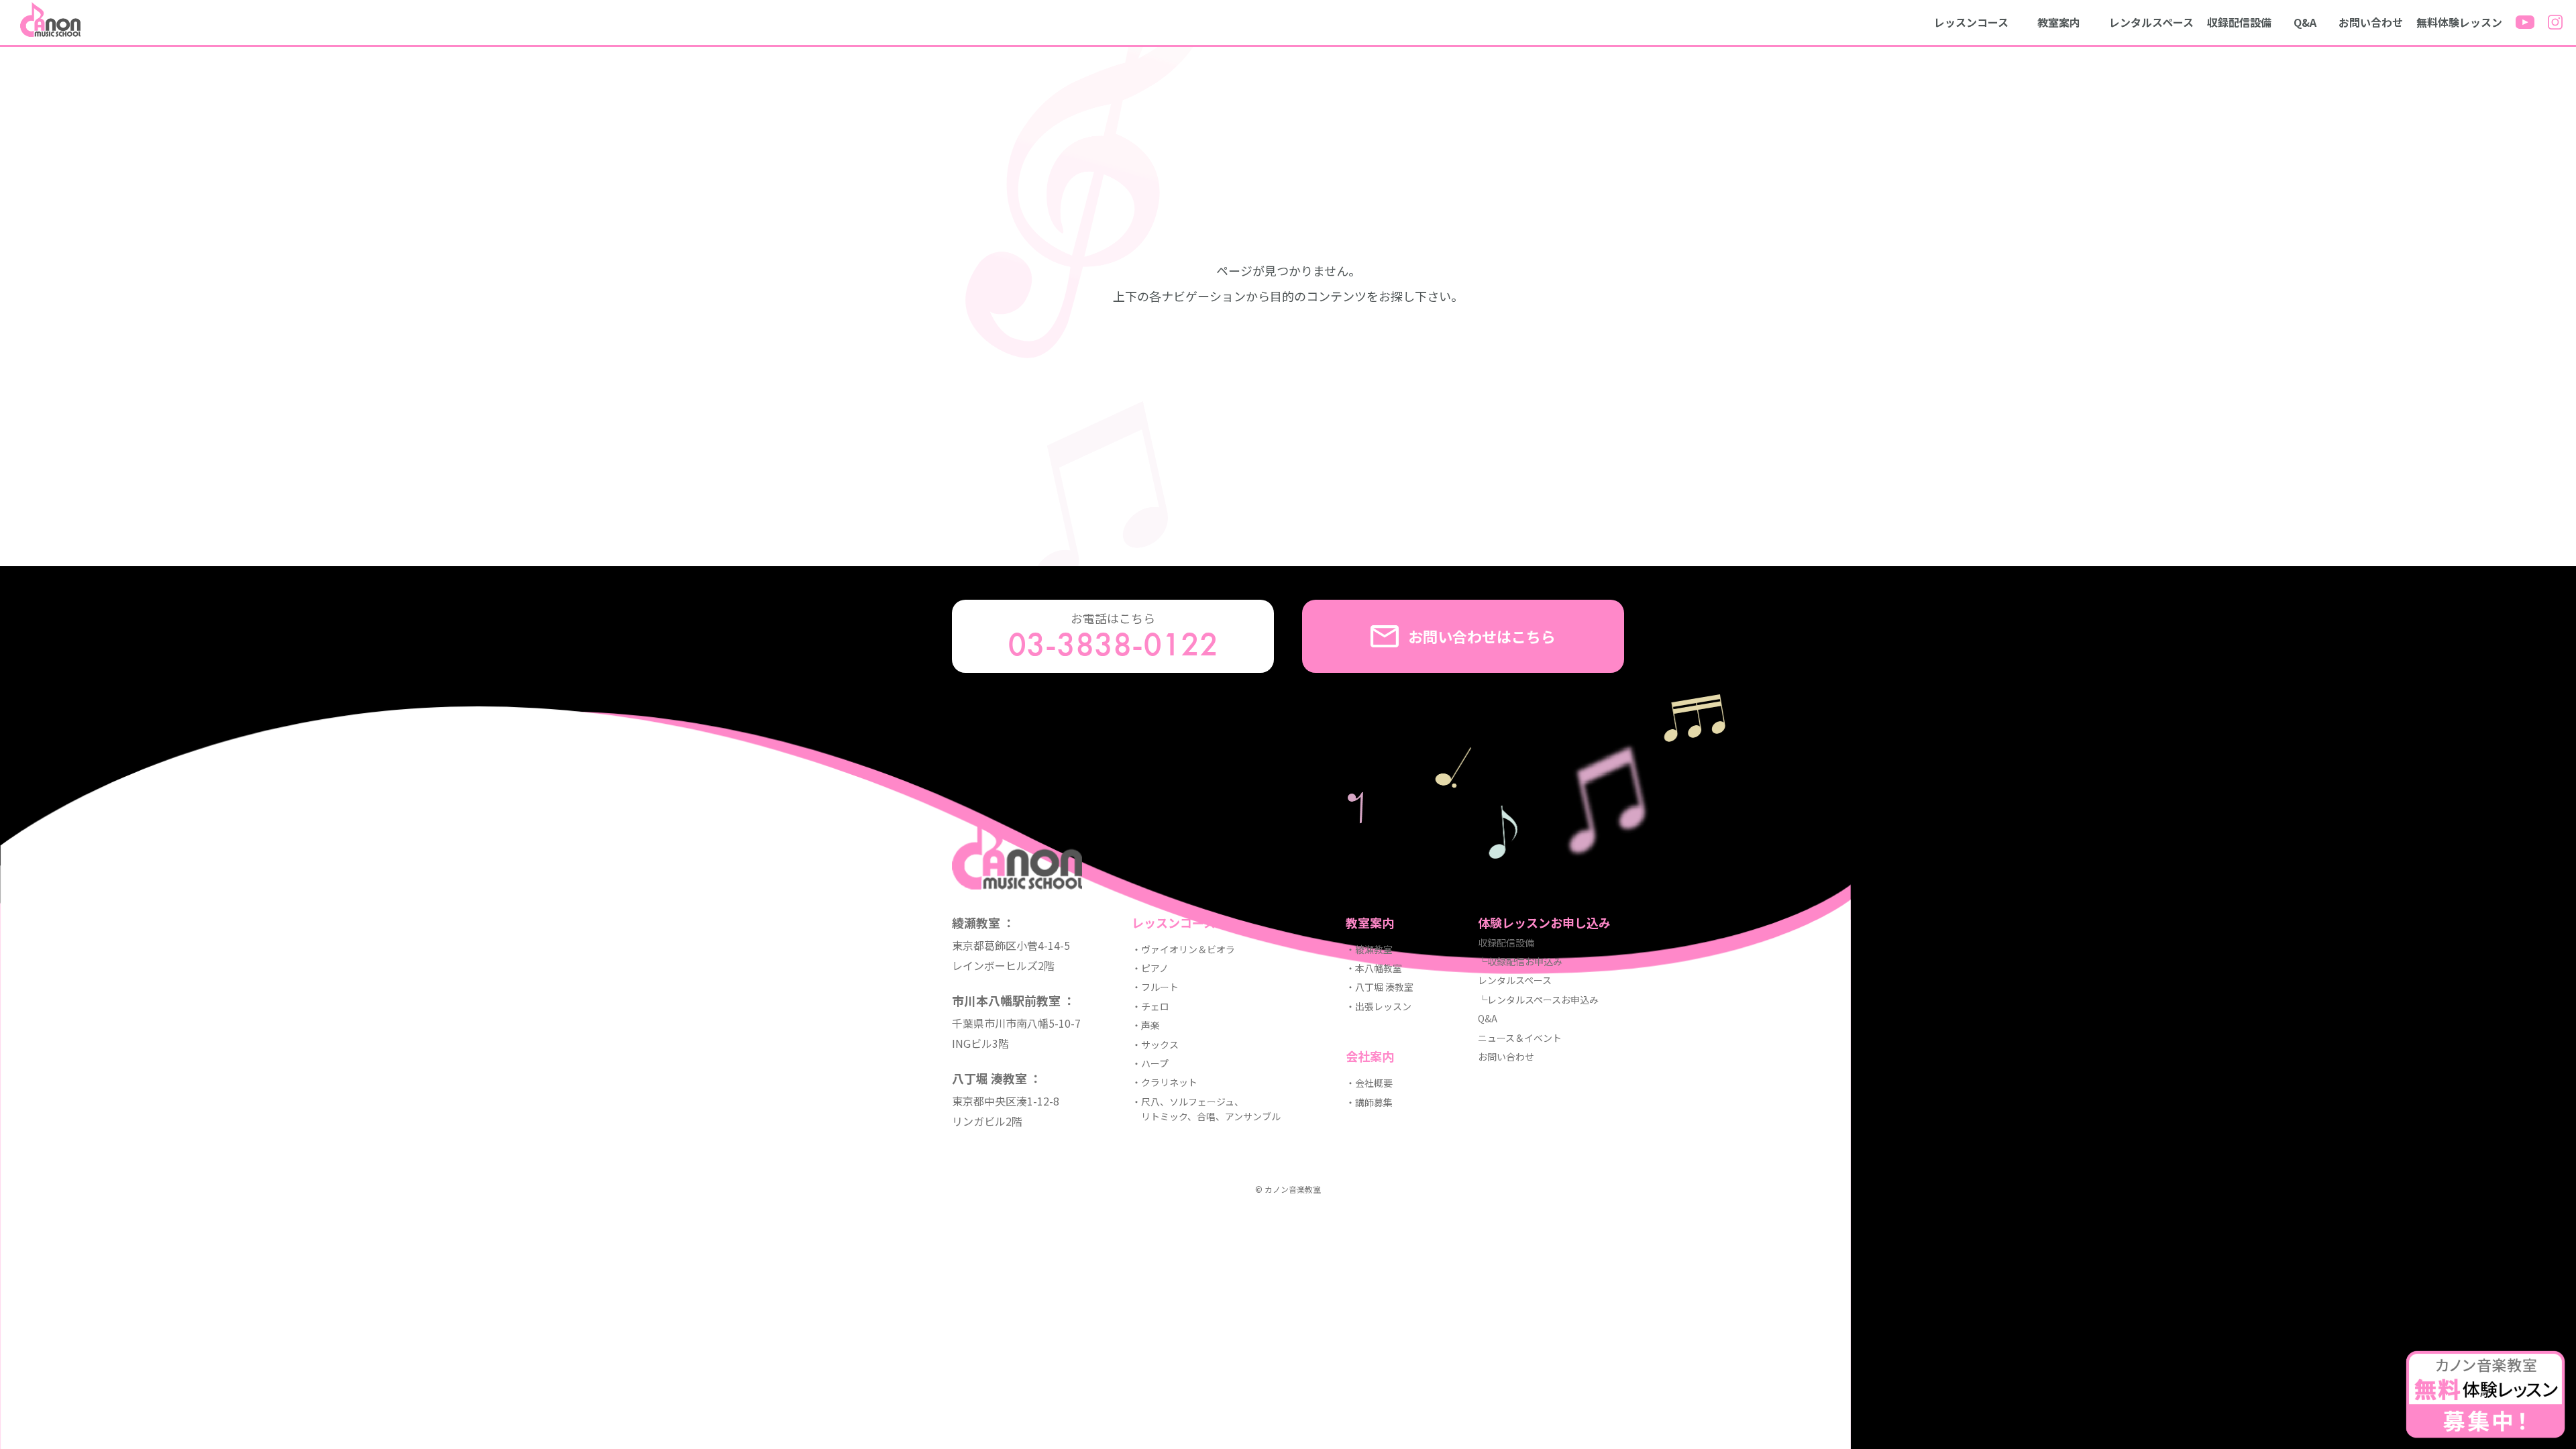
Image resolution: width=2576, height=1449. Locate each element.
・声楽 (1146, 1025)
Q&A (2305, 22)
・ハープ (1150, 1063)
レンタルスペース (2151, 22)
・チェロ (1150, 1006)
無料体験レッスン (2459, 22)
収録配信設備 (2239, 22)
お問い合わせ (2371, 22)
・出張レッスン (1379, 1006)
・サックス (1155, 1044)
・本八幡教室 (1374, 968)
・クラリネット (1165, 1082)
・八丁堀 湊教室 (1380, 987)
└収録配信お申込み (1520, 961)
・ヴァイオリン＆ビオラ (1183, 949)
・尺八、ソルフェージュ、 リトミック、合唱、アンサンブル (1206, 1109)
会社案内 (1370, 1056)
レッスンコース (1971, 22)
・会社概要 (1369, 1083)
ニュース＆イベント (1520, 1038)
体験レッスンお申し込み (1544, 922)
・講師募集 (1369, 1102)
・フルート (1155, 987)
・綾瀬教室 (1369, 949)
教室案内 (2059, 22)
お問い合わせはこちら (1482, 636)
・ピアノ (1150, 968)
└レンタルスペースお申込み (1538, 1000)
